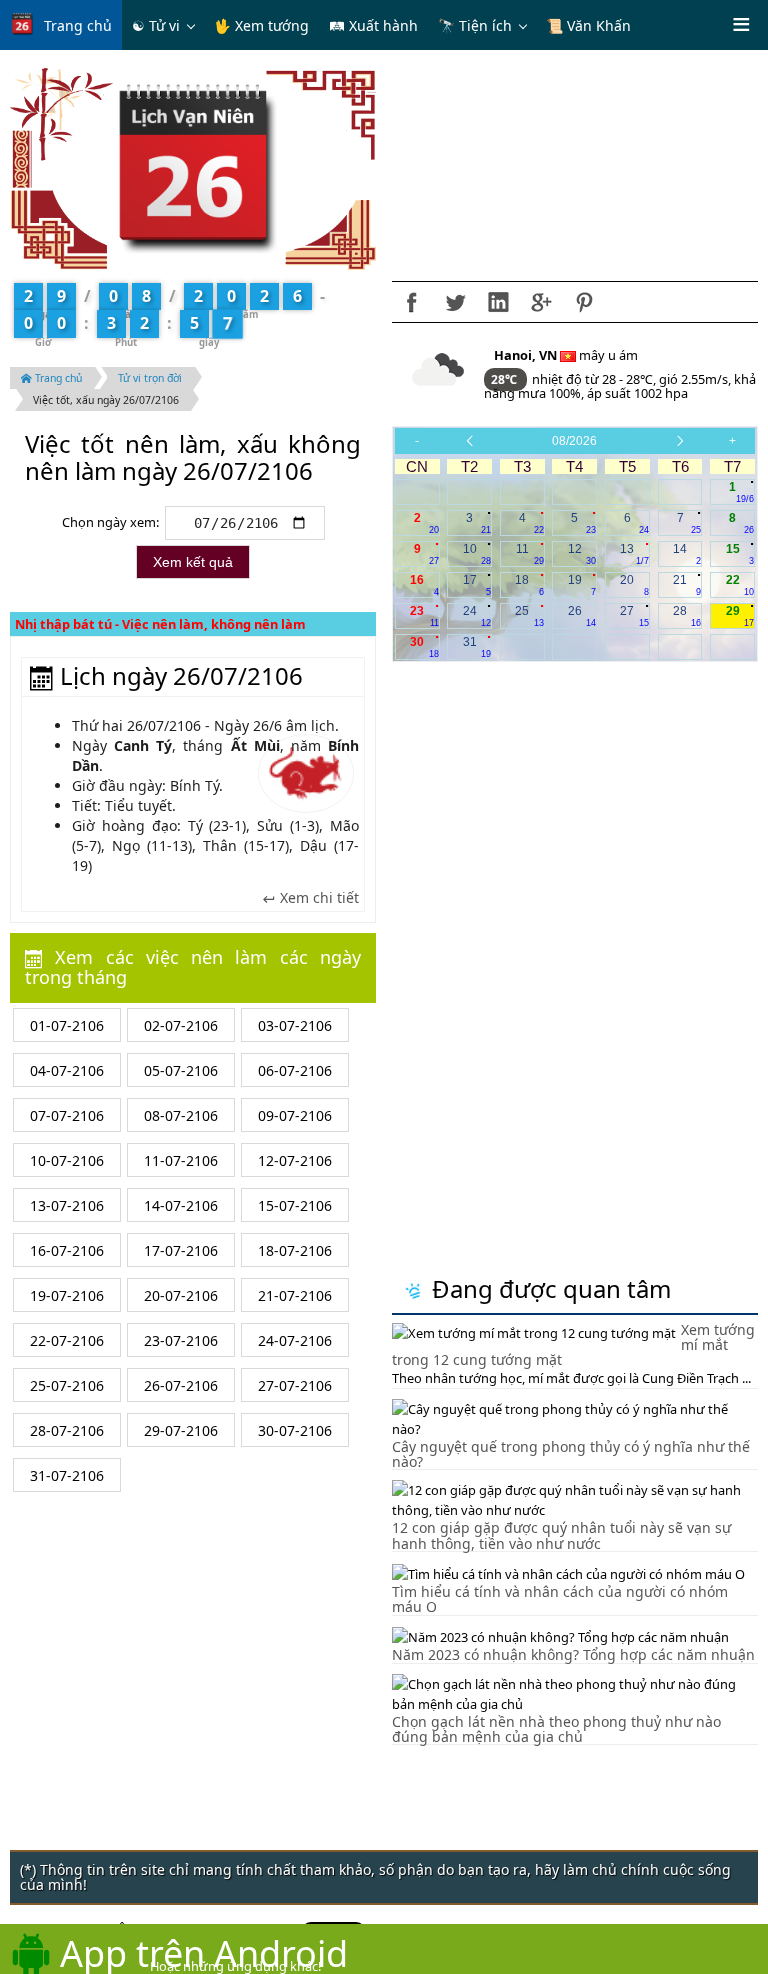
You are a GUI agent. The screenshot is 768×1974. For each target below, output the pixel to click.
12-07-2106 (295, 1160)
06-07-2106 (295, 1070)
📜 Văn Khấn (588, 25)
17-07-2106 (181, 1250)
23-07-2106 (181, 1340)
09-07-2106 (295, 1115)
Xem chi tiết (317, 898)
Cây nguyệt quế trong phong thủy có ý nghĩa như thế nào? (571, 1454)
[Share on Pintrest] (584, 302)
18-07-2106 (295, 1250)
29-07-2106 (181, 1430)
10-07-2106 (67, 1160)
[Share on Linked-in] (498, 302)
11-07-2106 (181, 1160)
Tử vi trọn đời (150, 378)
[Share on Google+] (541, 302)
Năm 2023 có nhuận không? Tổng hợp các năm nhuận (573, 1654)
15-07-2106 (295, 1205)
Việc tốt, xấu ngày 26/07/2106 (106, 400)
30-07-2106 (295, 1430)
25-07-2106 (67, 1385)
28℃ (505, 379)
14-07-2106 (181, 1205)
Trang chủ (78, 25)
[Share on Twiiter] (455, 302)
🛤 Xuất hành (373, 25)
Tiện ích (485, 25)
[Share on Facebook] (412, 302)
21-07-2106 (295, 1295)
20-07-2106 (181, 1295)
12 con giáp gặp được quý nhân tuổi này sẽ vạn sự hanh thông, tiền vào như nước (561, 1535)
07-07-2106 (67, 1115)
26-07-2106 (181, 1385)
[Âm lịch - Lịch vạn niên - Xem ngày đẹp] (193, 168)
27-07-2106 (295, 1385)
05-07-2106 (181, 1070)
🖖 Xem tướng (261, 25)
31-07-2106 (67, 1475)
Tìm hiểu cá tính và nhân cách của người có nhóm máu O (560, 1599)
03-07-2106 (295, 1025)
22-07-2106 (67, 1340)
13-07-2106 (67, 1205)
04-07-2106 (67, 1070)
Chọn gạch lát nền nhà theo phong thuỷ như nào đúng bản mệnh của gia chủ (556, 1729)
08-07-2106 (181, 1115)
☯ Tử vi (156, 25)
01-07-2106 (67, 1025)
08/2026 (574, 441)
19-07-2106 (67, 1295)
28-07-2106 (67, 1430)
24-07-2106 (295, 1340)
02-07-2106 (181, 1025)
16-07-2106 (67, 1250)
